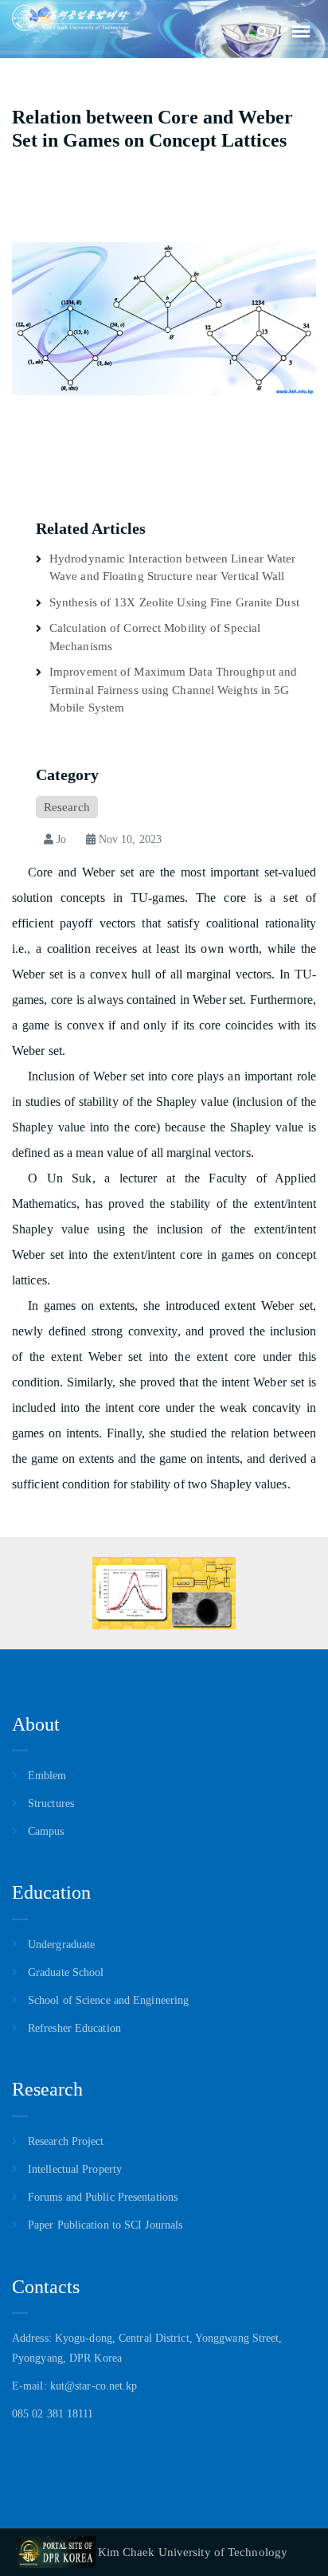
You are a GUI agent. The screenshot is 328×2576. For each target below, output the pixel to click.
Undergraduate (61, 1945)
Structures (51, 1804)
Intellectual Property (75, 2169)
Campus (46, 1831)
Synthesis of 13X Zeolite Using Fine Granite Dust (174, 602)
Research (67, 807)
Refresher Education (74, 2028)
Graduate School (66, 1972)
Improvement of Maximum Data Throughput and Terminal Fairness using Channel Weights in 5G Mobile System (173, 690)
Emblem (47, 1776)
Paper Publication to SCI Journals (105, 2225)
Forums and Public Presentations (103, 2197)
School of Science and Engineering (108, 2000)
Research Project (66, 2141)
